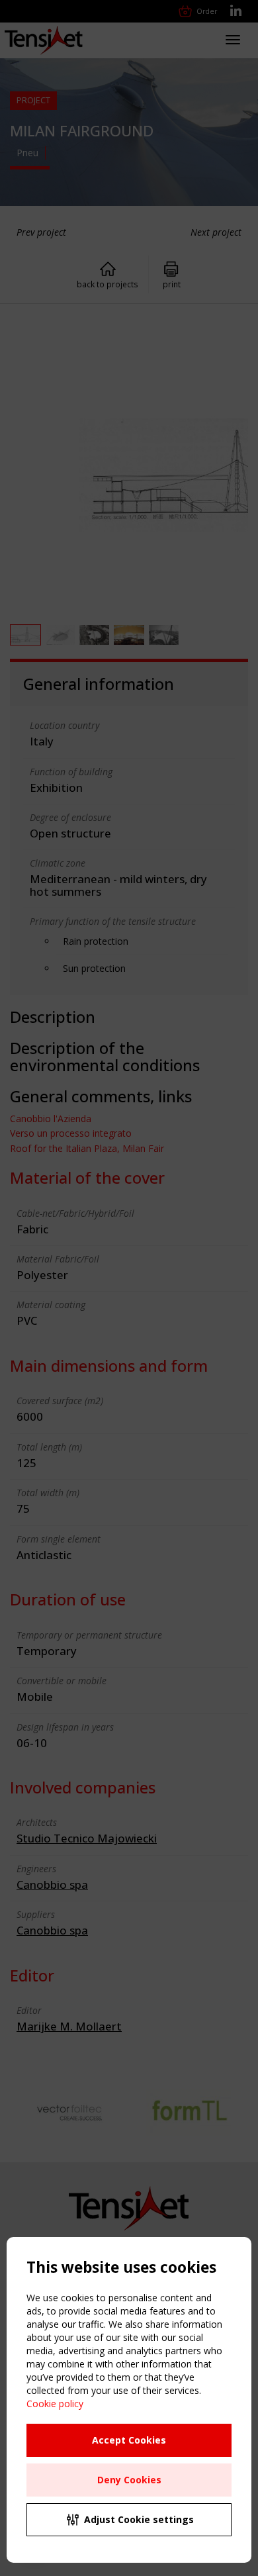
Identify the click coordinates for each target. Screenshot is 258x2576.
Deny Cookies (129, 2480)
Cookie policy (55, 2404)
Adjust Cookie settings (139, 2519)
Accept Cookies (129, 2440)
